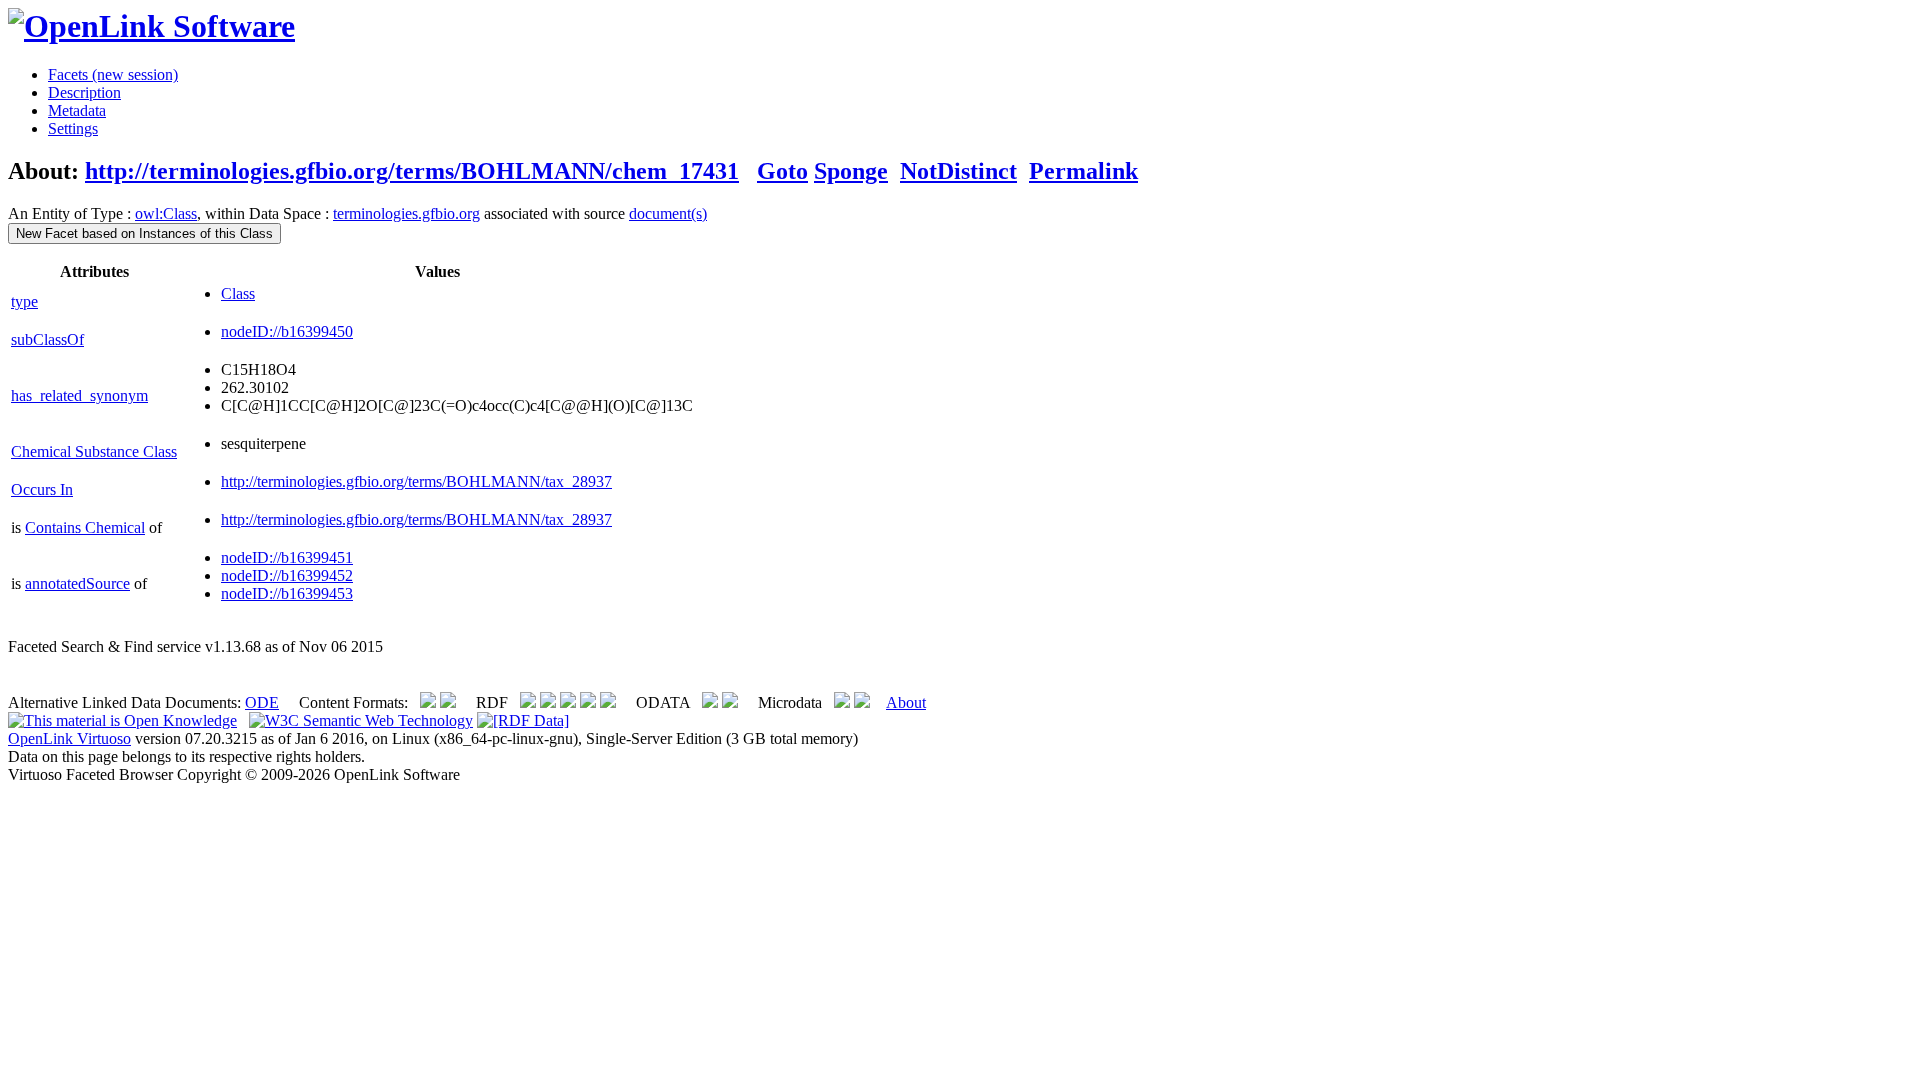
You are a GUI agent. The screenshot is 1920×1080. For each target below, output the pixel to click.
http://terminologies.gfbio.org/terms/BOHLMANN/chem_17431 (412, 171)
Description (84, 92)
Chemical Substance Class (94, 451)
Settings (73, 128)
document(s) (668, 213)
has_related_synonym (79, 395)
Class (238, 293)
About (906, 702)
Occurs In (42, 489)
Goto (782, 171)
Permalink (1083, 171)
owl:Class (166, 213)
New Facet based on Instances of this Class (144, 233)
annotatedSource (77, 583)
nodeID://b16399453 (287, 593)
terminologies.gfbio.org (406, 213)
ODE (262, 702)
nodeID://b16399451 (287, 557)
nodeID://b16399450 (287, 331)
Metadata (77, 110)
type (24, 301)
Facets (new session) (113, 74)
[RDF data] (523, 720)
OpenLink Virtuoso (69, 738)
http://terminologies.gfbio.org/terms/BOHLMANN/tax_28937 (416, 481)
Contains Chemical (85, 527)
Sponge (851, 171)
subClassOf (47, 339)
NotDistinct (958, 171)
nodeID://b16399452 (287, 575)
